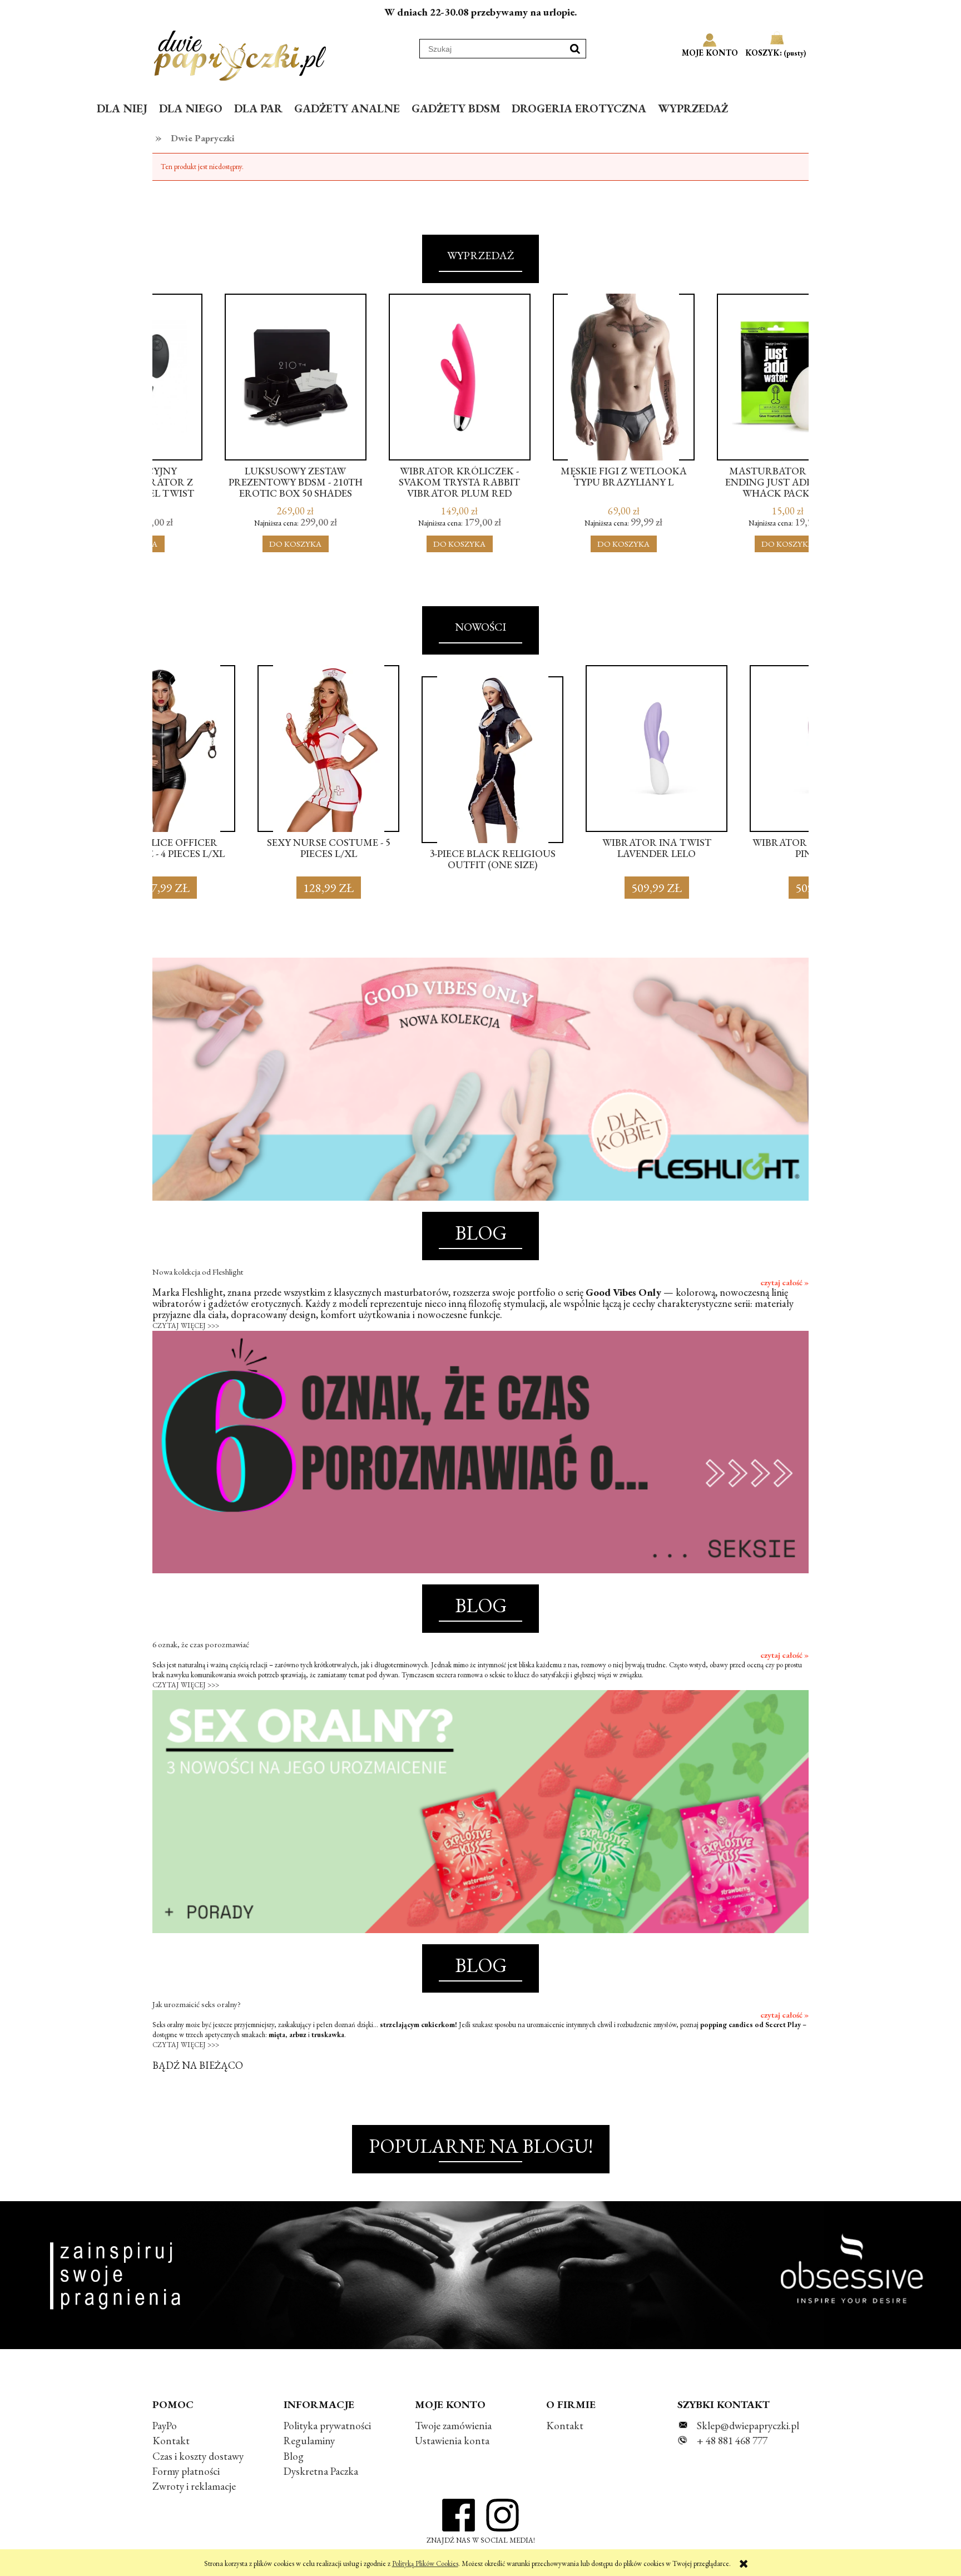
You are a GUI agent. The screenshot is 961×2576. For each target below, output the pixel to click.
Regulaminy (309, 2441)
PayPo (165, 2426)
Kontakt (171, 2441)
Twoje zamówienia (453, 2426)
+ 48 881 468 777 (732, 2441)
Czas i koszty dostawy (198, 2456)
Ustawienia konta (452, 2441)
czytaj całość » (784, 1282)
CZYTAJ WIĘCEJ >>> (186, 1326)
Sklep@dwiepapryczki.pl (748, 2426)
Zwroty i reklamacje (194, 2486)
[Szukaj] (575, 49)
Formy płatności (186, 2471)
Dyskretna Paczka (321, 2471)
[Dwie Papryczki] (240, 53)
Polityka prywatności (327, 2426)
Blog (294, 2456)
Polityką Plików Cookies (425, 2563)
